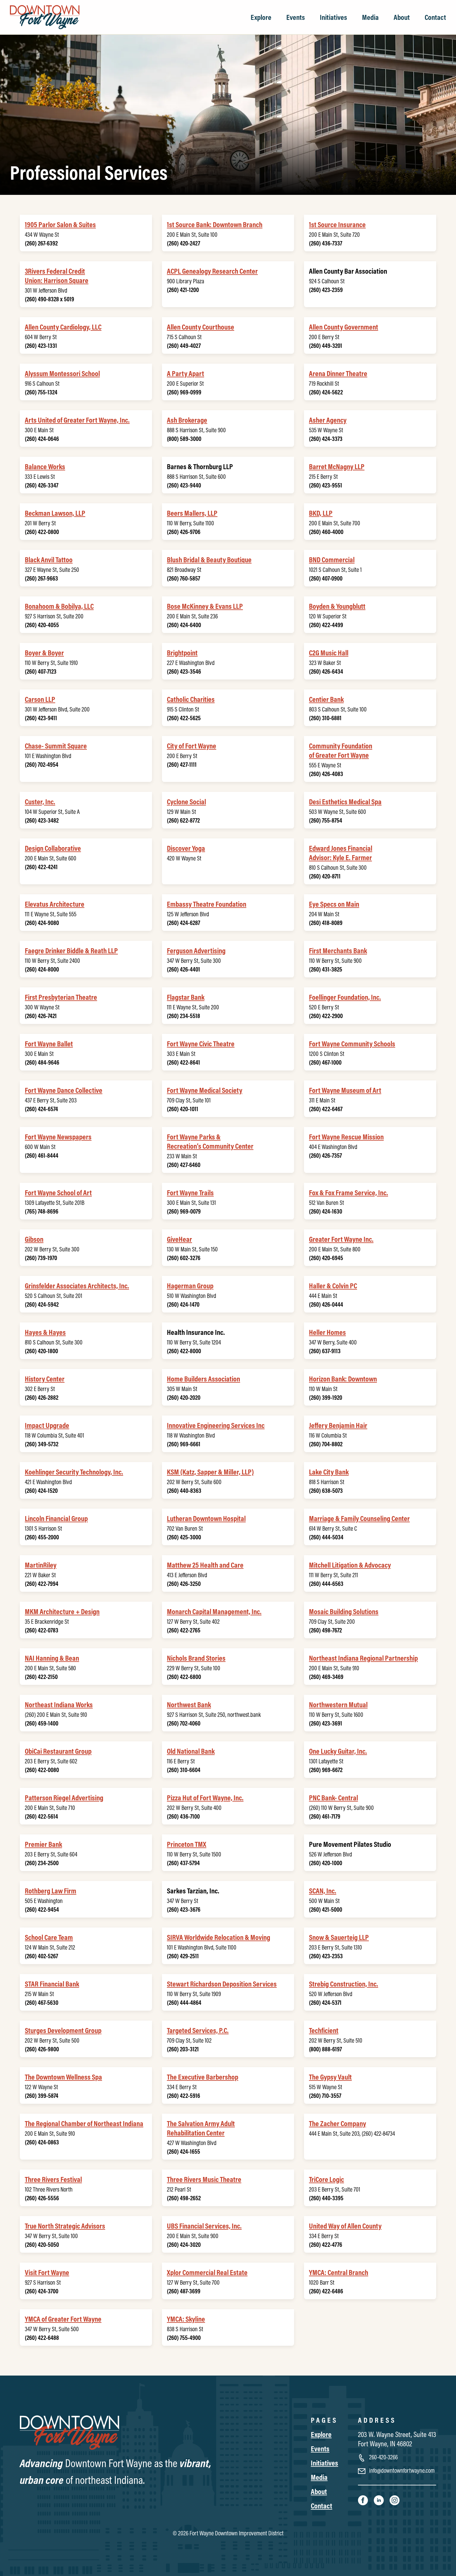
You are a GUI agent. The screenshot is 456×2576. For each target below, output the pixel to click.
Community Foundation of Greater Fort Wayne (341, 750)
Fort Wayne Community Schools (352, 1043)
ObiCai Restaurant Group (58, 1751)
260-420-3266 (383, 2457)
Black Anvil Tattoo (49, 559)
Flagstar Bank (186, 997)
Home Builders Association (203, 1379)
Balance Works (45, 466)
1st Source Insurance (337, 224)
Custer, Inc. (40, 801)
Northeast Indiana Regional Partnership (363, 1658)
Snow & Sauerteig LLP (339, 1937)
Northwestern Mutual (338, 1704)
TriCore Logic (326, 2179)
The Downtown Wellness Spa (63, 2077)
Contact (435, 17)
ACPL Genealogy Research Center (212, 271)
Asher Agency (328, 420)
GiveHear (179, 1239)
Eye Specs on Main (334, 904)
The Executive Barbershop (203, 2077)
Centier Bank (326, 699)
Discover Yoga (186, 848)
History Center (45, 1379)
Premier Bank (43, 1844)
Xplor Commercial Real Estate (207, 2272)
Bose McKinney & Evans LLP (205, 606)
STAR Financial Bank (52, 1984)
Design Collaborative (53, 848)
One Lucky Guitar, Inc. (338, 1751)
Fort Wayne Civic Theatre (201, 1043)
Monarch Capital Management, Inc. (214, 1611)
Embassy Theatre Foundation (207, 904)
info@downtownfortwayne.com (401, 2470)
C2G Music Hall (329, 653)
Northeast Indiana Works (59, 1704)
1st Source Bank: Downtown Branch (215, 224)
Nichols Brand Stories (196, 1658)
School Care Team (49, 1937)
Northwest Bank (189, 1704)
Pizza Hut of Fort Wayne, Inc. (205, 1797)
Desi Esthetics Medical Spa (345, 801)
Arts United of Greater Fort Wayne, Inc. (77, 420)
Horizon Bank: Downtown (343, 1379)
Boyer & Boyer (44, 653)
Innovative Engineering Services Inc (216, 1425)
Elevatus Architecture (55, 904)
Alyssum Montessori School (62, 373)
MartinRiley (41, 1565)
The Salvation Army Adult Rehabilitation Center (201, 2128)
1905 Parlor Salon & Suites (60, 224)
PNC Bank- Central (333, 1797)
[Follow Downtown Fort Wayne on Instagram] (395, 2500)
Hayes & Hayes (45, 1332)
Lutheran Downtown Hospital (206, 1518)
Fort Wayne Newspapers (58, 1137)
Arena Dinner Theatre (338, 373)
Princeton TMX (187, 1844)
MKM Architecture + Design (62, 1611)
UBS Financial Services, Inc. (204, 2226)
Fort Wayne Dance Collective (64, 1090)
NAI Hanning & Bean (52, 1658)
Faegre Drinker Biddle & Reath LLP (71, 950)
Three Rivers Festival (53, 2179)
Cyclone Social (186, 801)
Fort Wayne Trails (190, 1192)
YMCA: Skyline (186, 2319)
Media (370, 17)
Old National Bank (191, 1751)
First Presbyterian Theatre (61, 997)
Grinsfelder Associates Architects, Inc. (77, 1286)
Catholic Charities (191, 699)
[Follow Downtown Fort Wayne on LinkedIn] (379, 2500)
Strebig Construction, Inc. (344, 1984)
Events (296, 17)
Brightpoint (182, 653)
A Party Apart (186, 373)
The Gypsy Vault (330, 2077)
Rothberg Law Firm (51, 1891)
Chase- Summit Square (56, 746)
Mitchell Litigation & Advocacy (350, 1565)
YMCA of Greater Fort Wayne (63, 2319)
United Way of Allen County (345, 2226)
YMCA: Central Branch (339, 2272)
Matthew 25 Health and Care (205, 1565)
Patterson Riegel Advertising (64, 1797)
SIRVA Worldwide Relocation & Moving (219, 1937)
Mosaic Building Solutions (344, 1611)
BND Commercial (332, 559)
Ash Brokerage (187, 420)
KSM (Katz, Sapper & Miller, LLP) (210, 1472)
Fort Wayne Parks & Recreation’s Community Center (210, 1141)
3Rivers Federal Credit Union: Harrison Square (57, 276)
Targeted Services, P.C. (198, 2030)
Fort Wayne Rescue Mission (346, 1137)
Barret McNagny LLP (337, 466)
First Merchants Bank (338, 950)
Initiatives (333, 17)
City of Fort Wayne (192, 746)
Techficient (324, 2030)
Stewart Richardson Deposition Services (222, 1984)
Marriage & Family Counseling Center (359, 1518)
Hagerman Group (190, 1286)
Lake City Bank (329, 1472)
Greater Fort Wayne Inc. (341, 1239)
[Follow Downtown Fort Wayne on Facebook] (363, 2500)
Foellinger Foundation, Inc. (345, 997)
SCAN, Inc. (323, 1891)
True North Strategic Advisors (65, 2226)
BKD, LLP (321, 513)
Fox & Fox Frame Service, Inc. (349, 1192)
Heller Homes (327, 1332)
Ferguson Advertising (196, 950)
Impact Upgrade (47, 1425)
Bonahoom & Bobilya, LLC (59, 606)
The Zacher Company (338, 2123)
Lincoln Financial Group (56, 1518)
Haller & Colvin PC (333, 1286)
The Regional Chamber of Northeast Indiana (84, 2123)
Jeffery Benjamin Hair (338, 1425)
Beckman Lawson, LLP (55, 513)
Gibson (34, 1239)
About (402, 17)
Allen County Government (344, 327)
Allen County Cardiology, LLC (63, 327)
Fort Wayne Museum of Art (345, 1090)
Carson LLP (40, 699)
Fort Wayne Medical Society (205, 1090)
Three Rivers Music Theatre (204, 2179)
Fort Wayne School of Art (58, 1192)
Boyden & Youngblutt (337, 606)
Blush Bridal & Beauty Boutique (209, 559)
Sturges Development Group (63, 2030)
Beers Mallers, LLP (192, 513)
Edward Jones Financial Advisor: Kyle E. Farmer (341, 853)
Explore (261, 17)
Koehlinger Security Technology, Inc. (74, 1472)
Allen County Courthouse (201, 327)
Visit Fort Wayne (47, 2272)
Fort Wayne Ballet (49, 1043)
